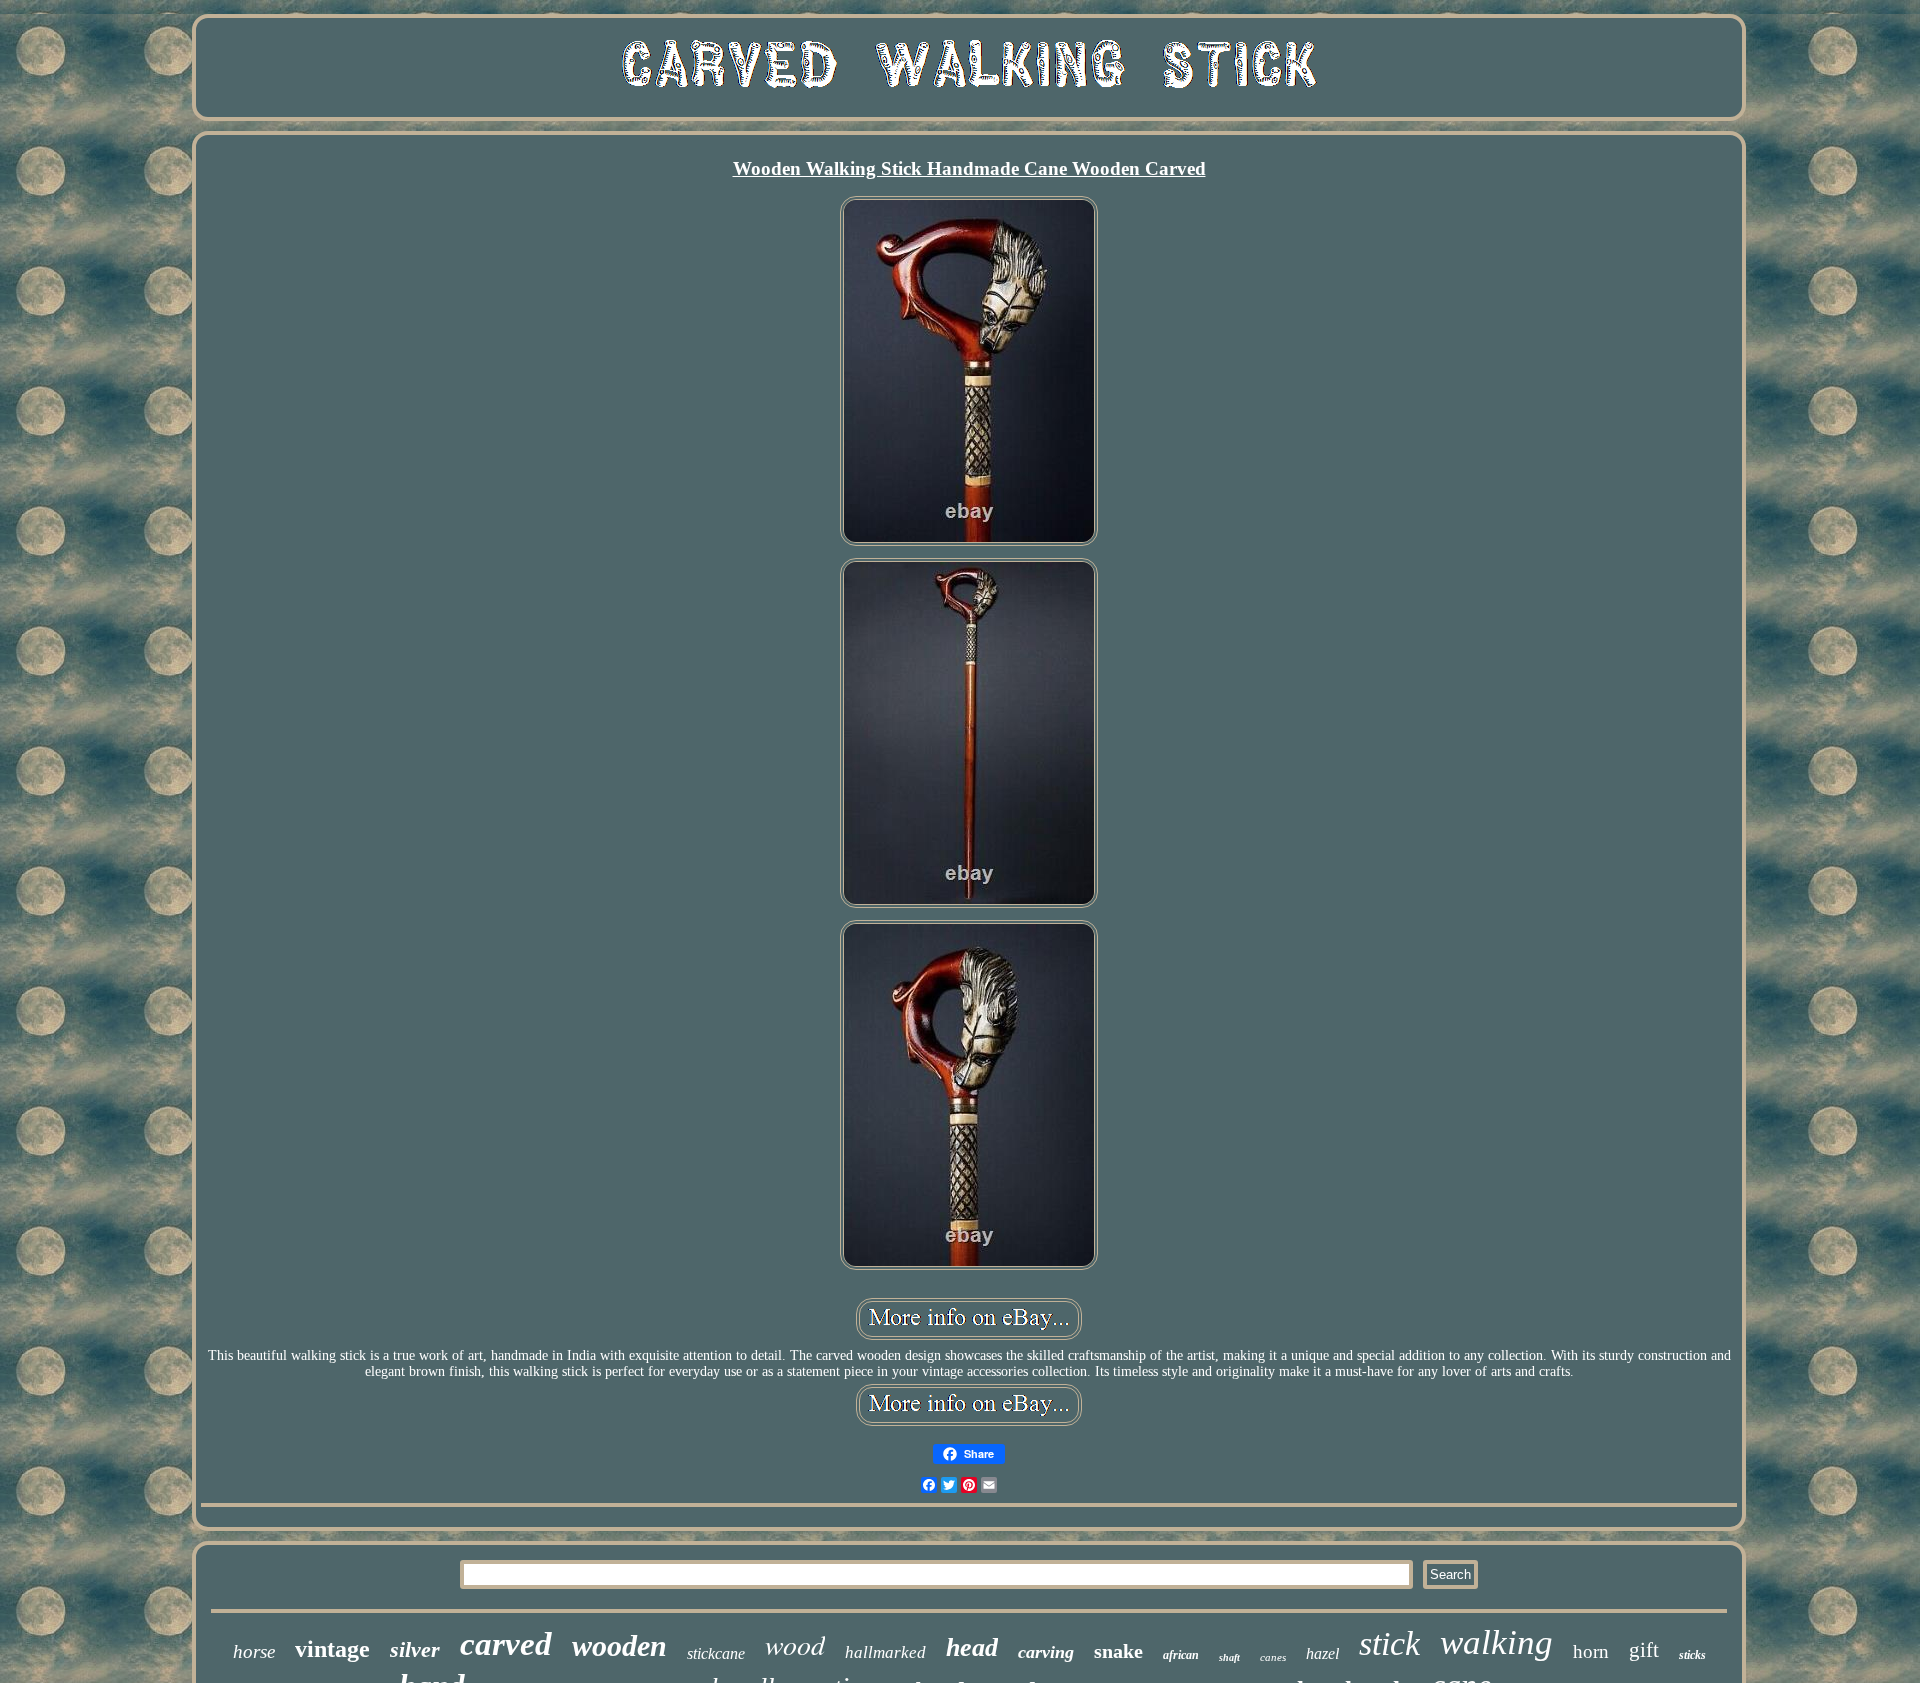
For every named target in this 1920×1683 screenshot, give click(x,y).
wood (795, 1644)
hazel (1322, 1653)
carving (1046, 1652)
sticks (1692, 1655)
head (972, 1647)
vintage (332, 1649)
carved (506, 1644)
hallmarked (885, 1652)
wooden (619, 1645)
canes (1273, 1657)
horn (1591, 1651)
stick (1389, 1643)
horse (254, 1651)
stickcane (716, 1653)
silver (415, 1649)
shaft (1229, 1657)
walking (1496, 1642)
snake (1118, 1651)
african (1181, 1655)
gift (1644, 1650)
